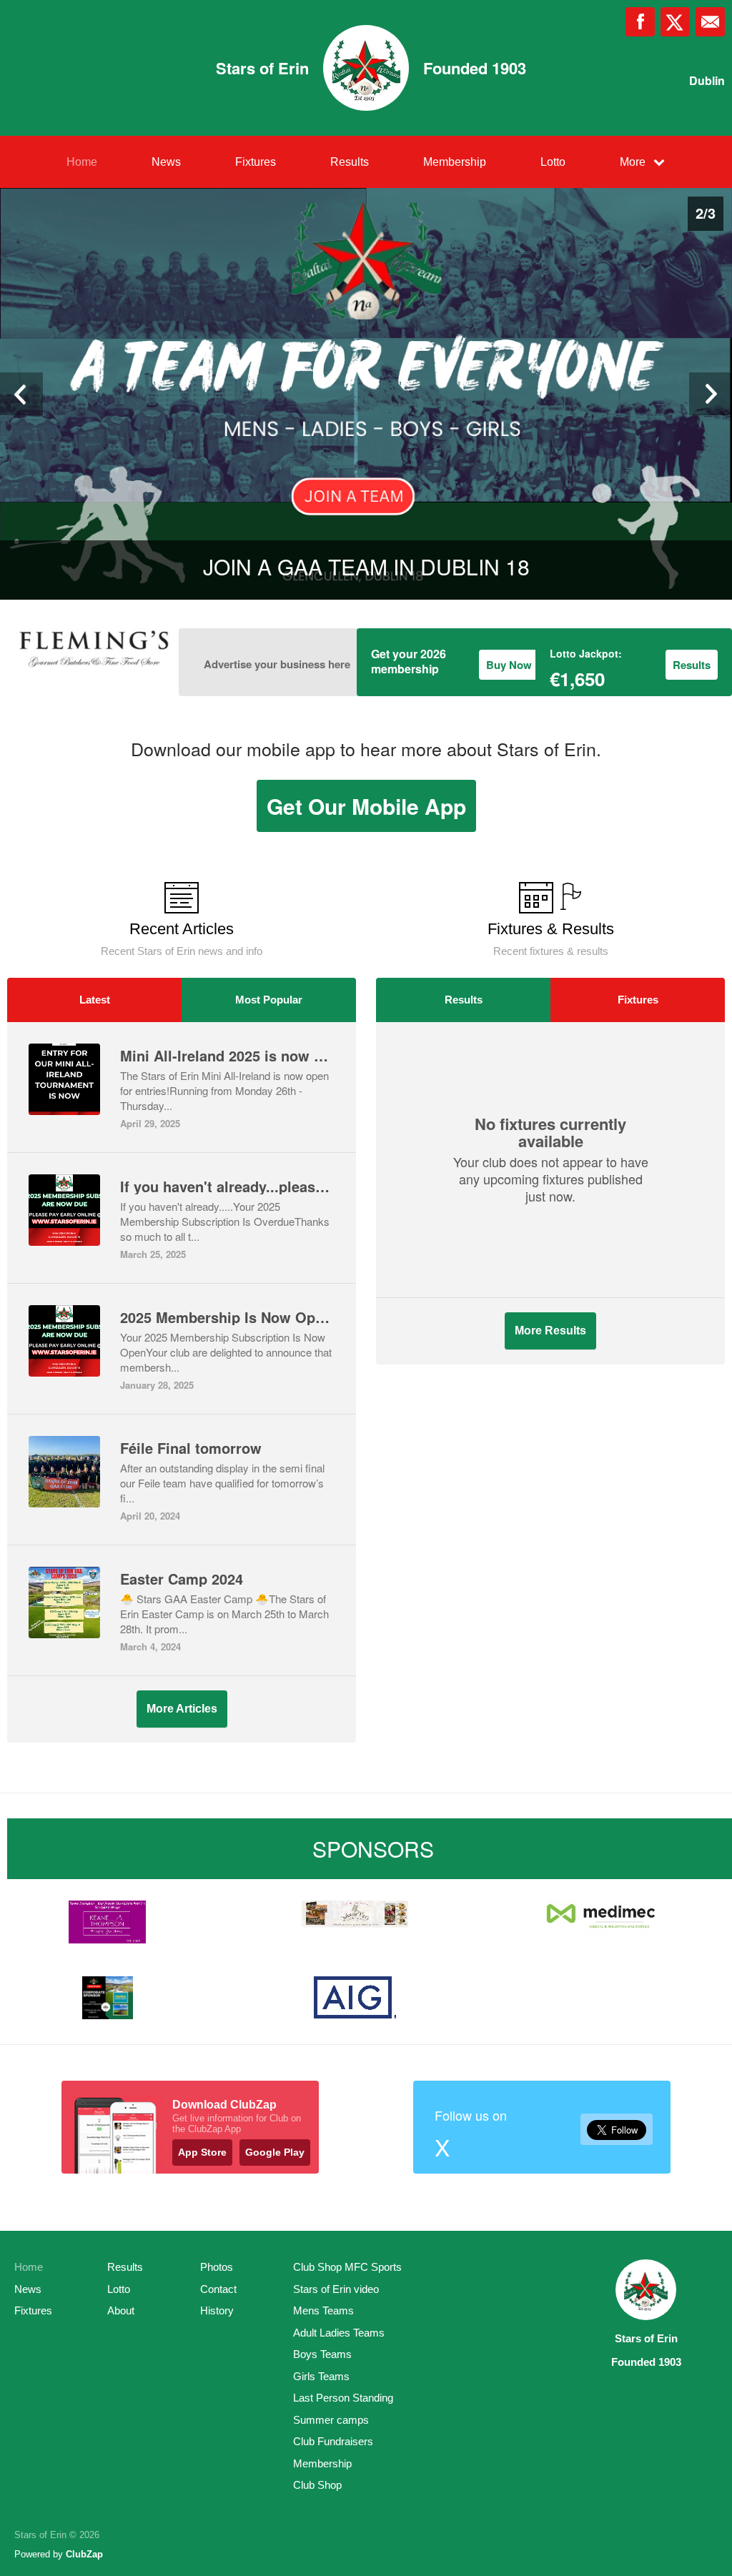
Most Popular (269, 1000)
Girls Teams (321, 2376)
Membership (455, 162)
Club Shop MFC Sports (347, 2267)
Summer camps (331, 2420)
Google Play (275, 2152)
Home (82, 162)
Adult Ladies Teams (339, 2333)
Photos (217, 2267)
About (121, 2310)
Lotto (553, 162)
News (166, 162)
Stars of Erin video (336, 2289)
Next (711, 394)
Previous (21, 394)
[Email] (710, 22)
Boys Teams (322, 2354)
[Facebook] (640, 22)
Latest (95, 1000)
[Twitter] (675, 22)
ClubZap (84, 2554)
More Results (550, 1331)
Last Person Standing (343, 2398)
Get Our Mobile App (366, 806)
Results (350, 162)
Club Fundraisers (333, 2441)
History (217, 2310)
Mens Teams (323, 2310)
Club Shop (317, 2485)
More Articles (182, 1709)
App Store (202, 2152)
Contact (218, 2289)
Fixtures (256, 162)
